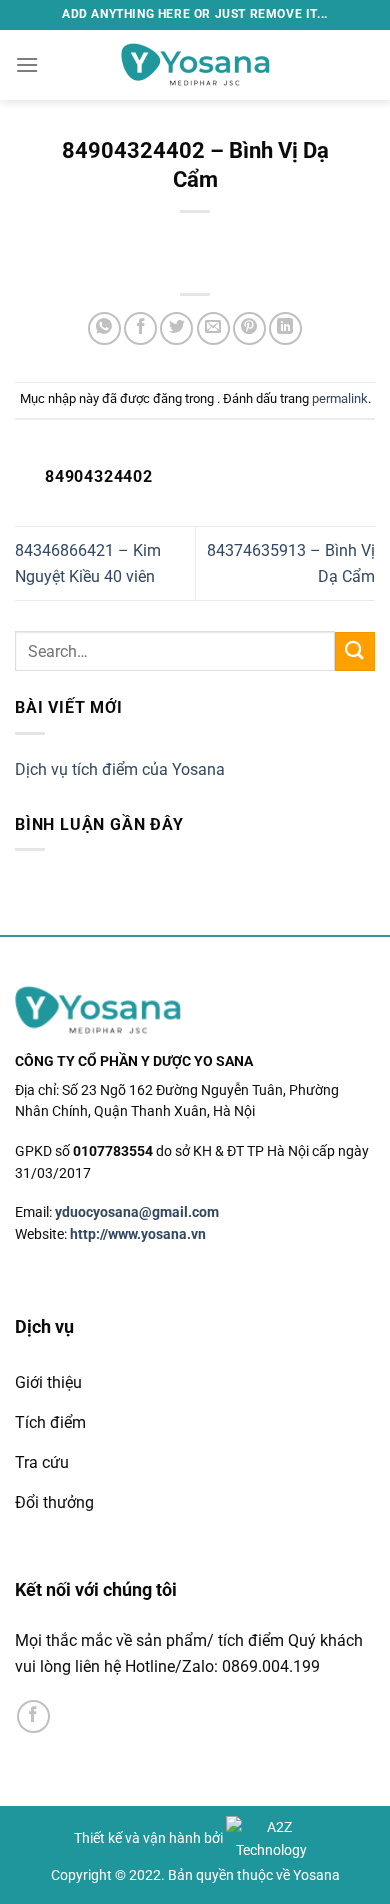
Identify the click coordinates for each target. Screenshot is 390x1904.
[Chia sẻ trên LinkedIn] (285, 328)
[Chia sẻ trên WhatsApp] (104, 328)
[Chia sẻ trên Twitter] (176, 328)
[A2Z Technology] (271, 1838)
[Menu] (27, 64)
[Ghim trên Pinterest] (249, 328)
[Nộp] (355, 651)
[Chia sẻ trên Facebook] (140, 328)
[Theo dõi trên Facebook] (33, 1716)
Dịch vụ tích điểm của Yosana (120, 769)
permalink (340, 398)
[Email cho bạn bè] (213, 328)
